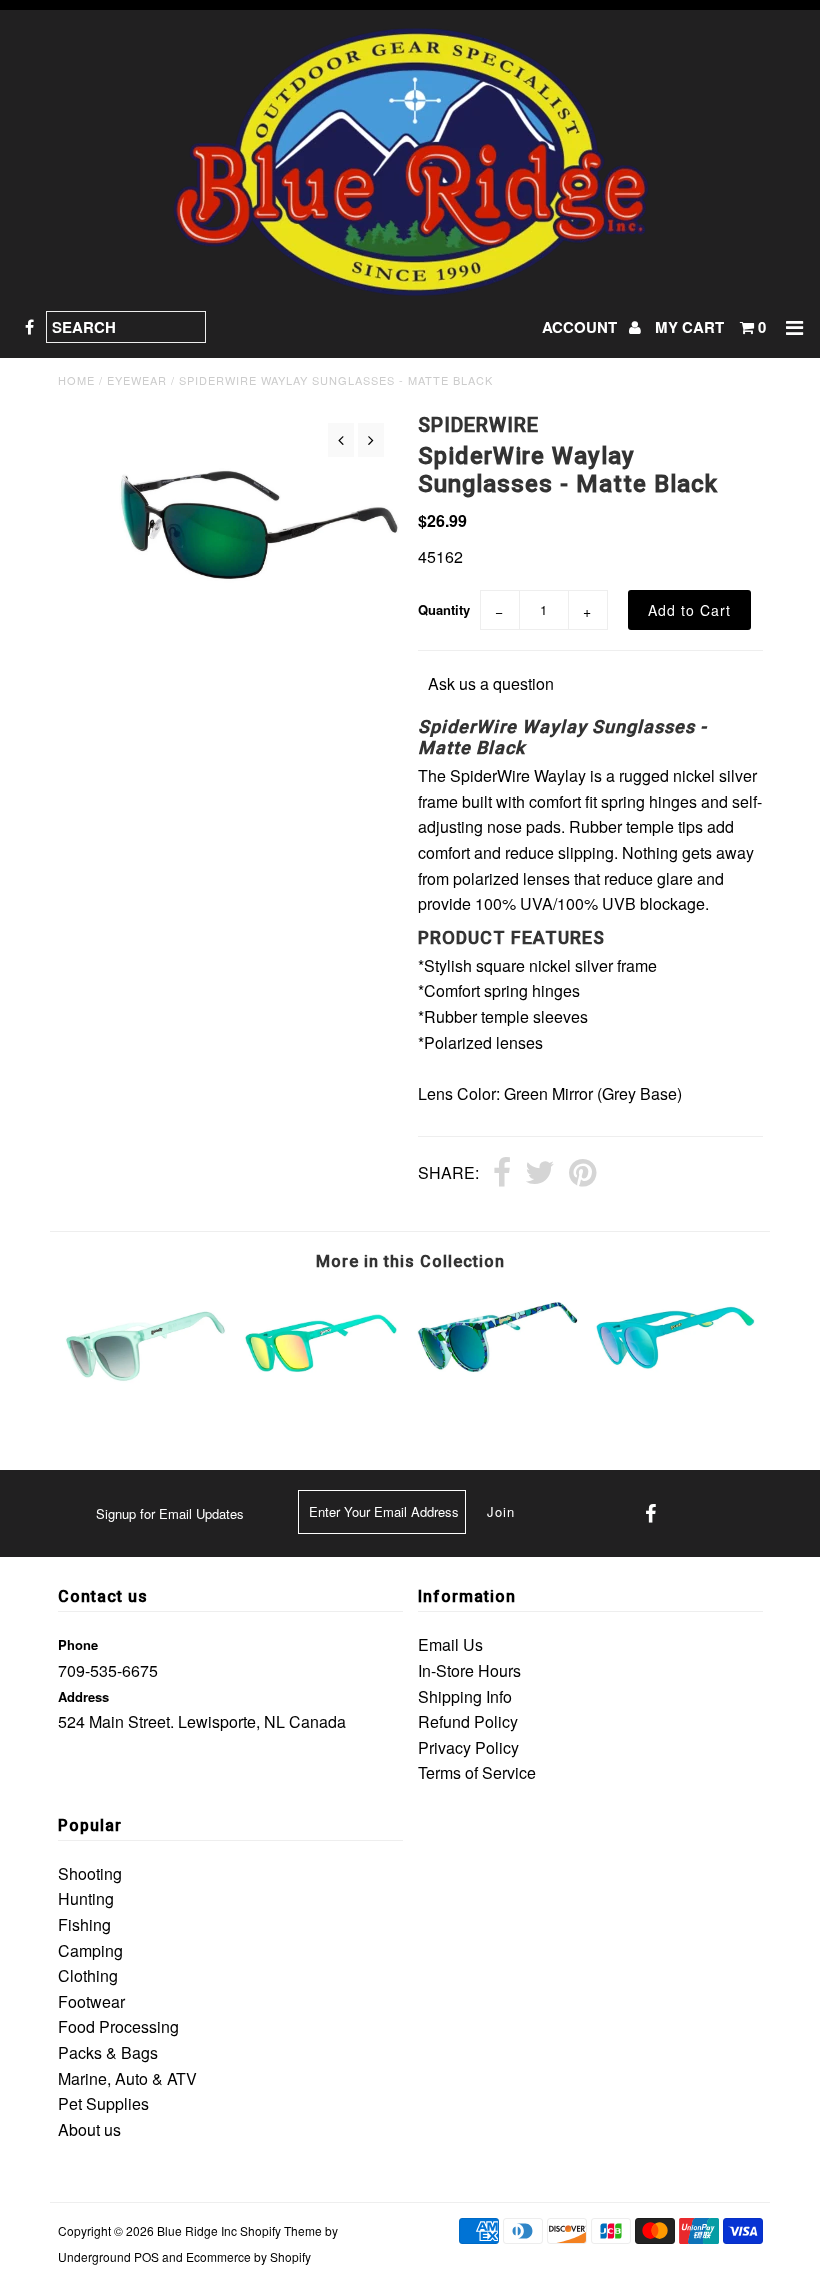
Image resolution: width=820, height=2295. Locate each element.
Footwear (91, 2001)
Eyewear (137, 380)
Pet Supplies (103, 2103)
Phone (78, 1644)
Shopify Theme (281, 2230)
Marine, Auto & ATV (127, 2078)
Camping (90, 1950)
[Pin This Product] (582, 1174)
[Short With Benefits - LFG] (322, 1392)
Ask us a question (491, 683)
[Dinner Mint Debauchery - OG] (146, 1396)
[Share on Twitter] (540, 1174)
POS (146, 2256)
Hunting (86, 1898)
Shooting (90, 1873)
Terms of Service (477, 1772)
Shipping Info (465, 1696)
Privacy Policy (468, 1747)
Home (76, 380)
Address (83, 1696)
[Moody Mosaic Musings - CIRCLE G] (498, 1386)
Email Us (450, 1644)
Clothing (88, 1975)
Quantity (444, 609)
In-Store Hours (469, 1670)
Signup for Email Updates (170, 1513)
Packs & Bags (108, 2052)
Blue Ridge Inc (197, 2230)
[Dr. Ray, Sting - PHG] (675, 1383)
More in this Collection (410, 1261)
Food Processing (118, 2026)
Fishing (84, 1924)
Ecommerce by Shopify (248, 2256)
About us (89, 2129)
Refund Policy (468, 1721)
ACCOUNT (581, 327)
